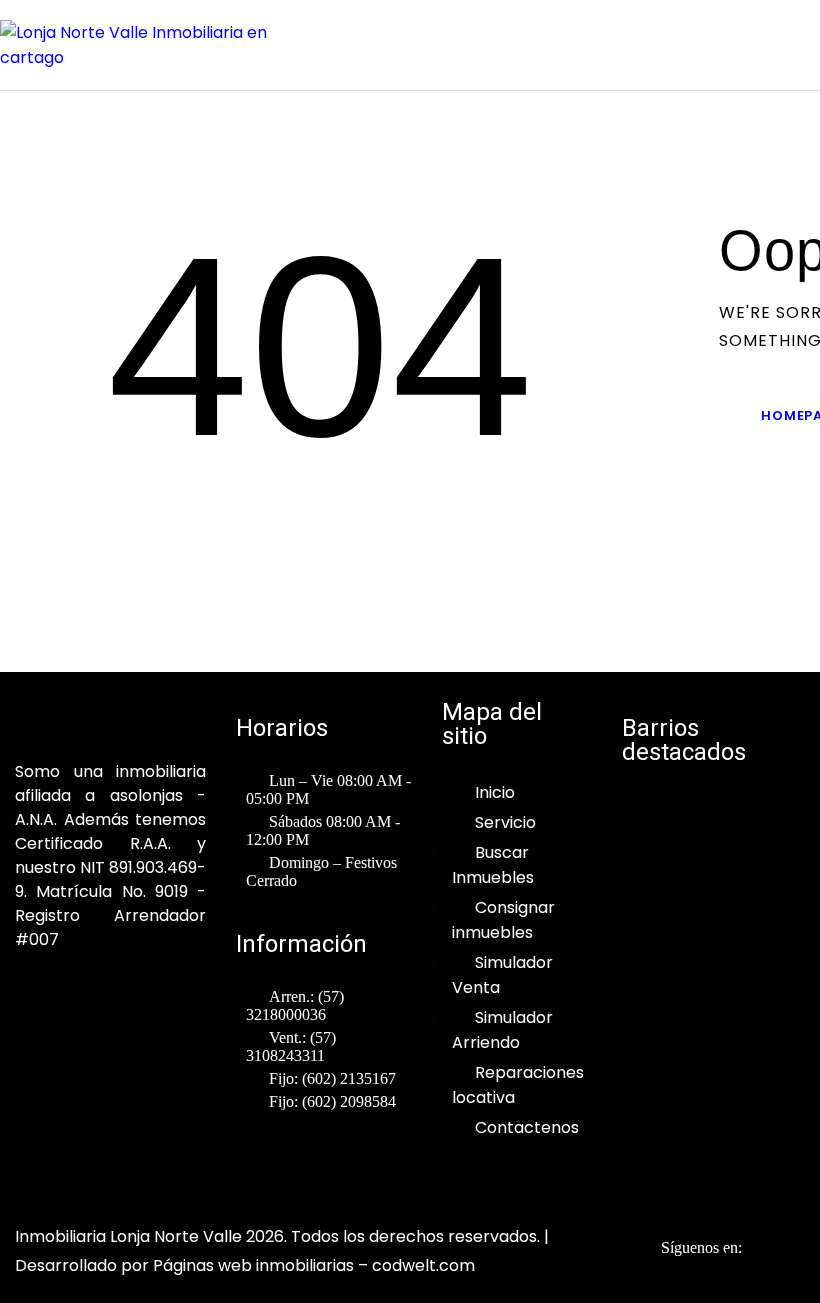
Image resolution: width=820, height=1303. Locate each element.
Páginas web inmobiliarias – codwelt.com (314, 1265)
